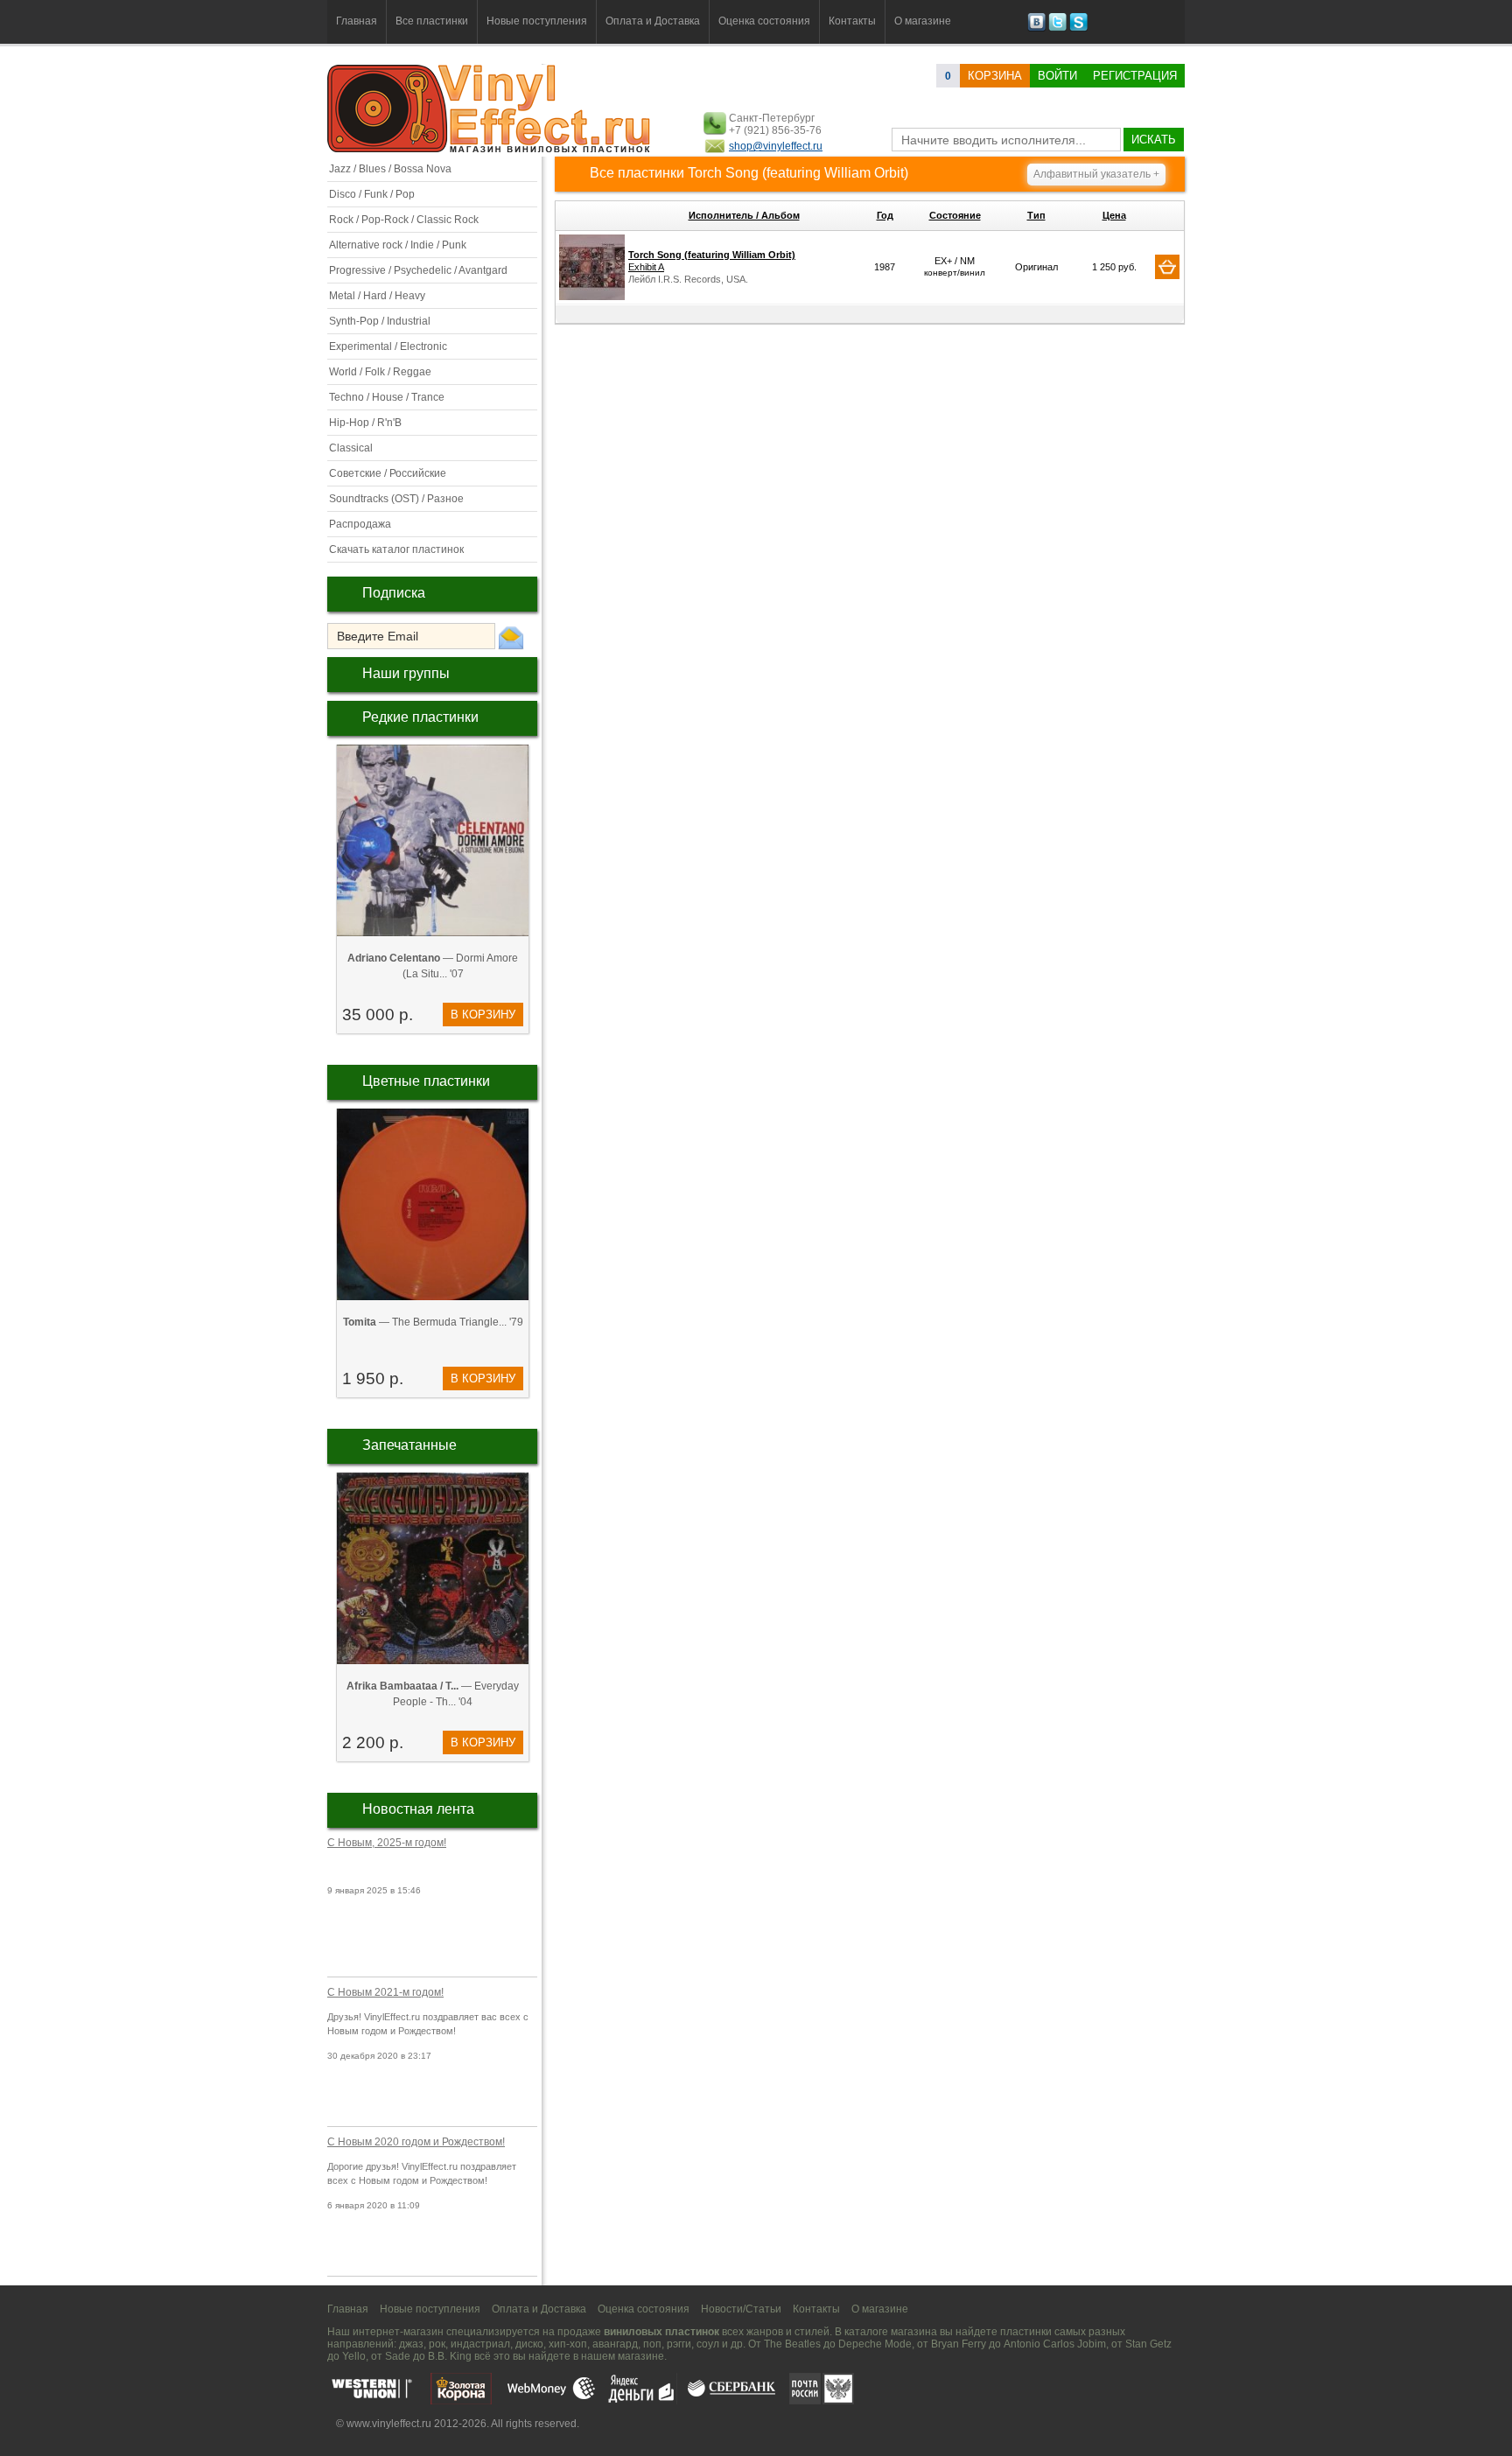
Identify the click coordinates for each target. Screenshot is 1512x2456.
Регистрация (1135, 76)
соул (708, 2344)
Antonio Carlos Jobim (1055, 2344)
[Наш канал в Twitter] (1057, 28)
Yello (354, 2356)
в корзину (483, 1015)
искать (1154, 140)
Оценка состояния (764, 21)
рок (437, 2344)
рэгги (679, 2344)
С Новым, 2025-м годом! (387, 1843)
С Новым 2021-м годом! (385, 1992)
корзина (995, 76)
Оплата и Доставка (653, 21)
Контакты (852, 21)
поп (652, 2344)
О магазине (923, 21)
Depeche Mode (875, 2344)
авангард (615, 2344)
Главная (357, 21)
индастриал (480, 2344)
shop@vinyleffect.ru (776, 146)
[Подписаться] (511, 637)
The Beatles (792, 2344)
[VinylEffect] (1078, 28)
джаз (411, 2344)
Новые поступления (537, 21)
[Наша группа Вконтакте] (1036, 28)
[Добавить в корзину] (1167, 267)
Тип (1036, 215)
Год (885, 215)
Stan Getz (1148, 2344)
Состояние (955, 215)
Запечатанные (409, 1445)
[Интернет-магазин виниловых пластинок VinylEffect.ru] (490, 149)
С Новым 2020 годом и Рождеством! (416, 2142)
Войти (1057, 76)
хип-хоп (568, 2344)
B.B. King (450, 2356)
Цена (1114, 215)
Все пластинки (432, 21)
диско (529, 2344)
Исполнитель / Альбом (744, 215)
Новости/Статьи (741, 2309)
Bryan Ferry (959, 2344)
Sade (398, 2356)
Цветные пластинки (426, 1081)
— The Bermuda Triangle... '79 (433, 1322)
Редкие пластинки (420, 717)
